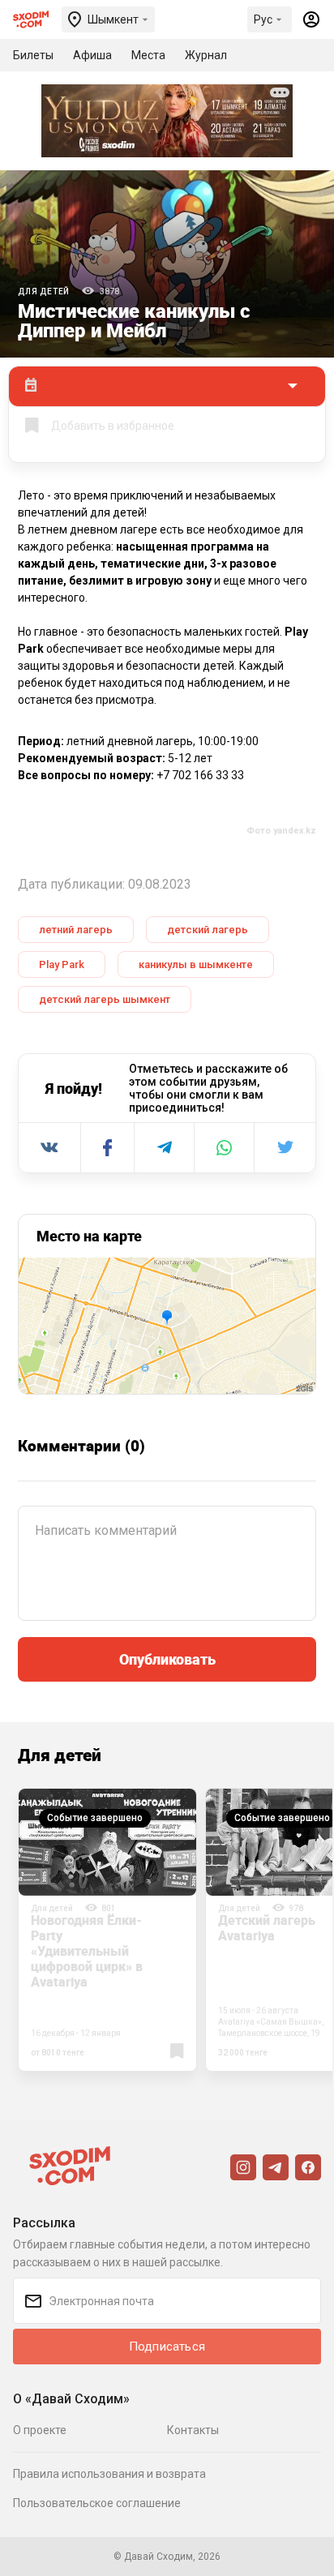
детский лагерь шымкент (105, 999)
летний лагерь (76, 930)
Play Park (62, 964)
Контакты (193, 2430)
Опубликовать (167, 1659)
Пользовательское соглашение (97, 2503)
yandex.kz (295, 831)
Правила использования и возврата (109, 2474)
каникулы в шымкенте (196, 964)
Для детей (44, 291)
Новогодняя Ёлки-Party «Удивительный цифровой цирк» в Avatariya (87, 1951)
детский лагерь (208, 930)
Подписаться (167, 2347)
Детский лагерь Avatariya (267, 1928)
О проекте (40, 2430)
